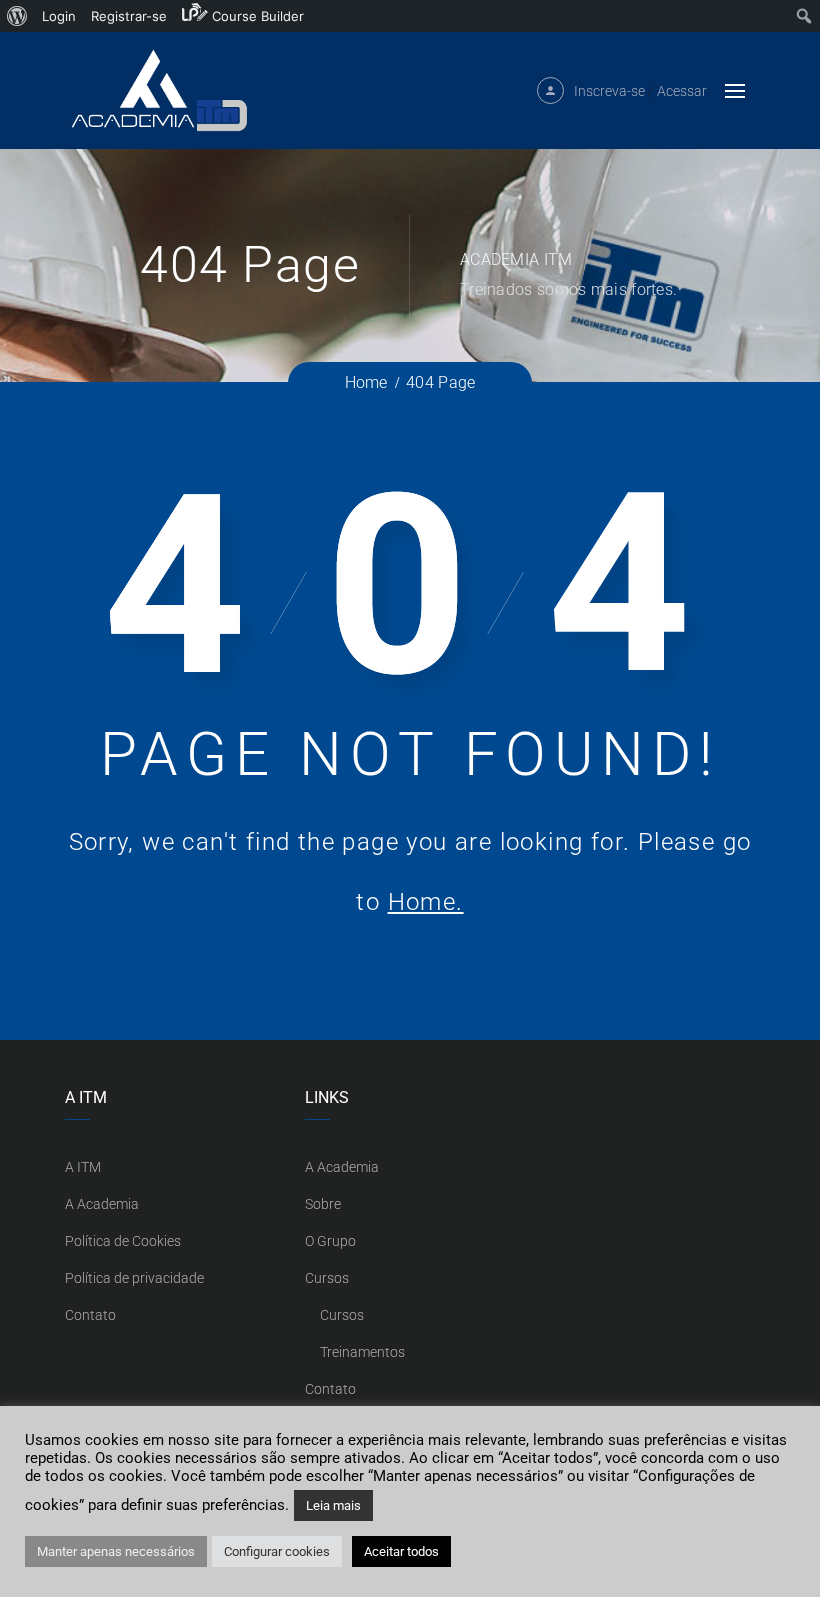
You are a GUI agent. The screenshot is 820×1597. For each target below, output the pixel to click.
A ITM (83, 1167)
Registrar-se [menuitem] (129, 16)
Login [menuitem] (59, 16)
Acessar (682, 91)
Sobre (323, 1204)
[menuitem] (17, 16)
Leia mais (333, 1505)
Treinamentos (362, 1352)
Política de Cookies (123, 1241)
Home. (426, 902)
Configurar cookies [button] (277, 1551)
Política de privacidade (134, 1278)
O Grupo (330, 1241)
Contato (90, 1315)
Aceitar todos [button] (401, 1551)
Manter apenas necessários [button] (116, 1551)
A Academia (102, 1204)
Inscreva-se (609, 91)
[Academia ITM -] (157, 90)
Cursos (327, 1278)
